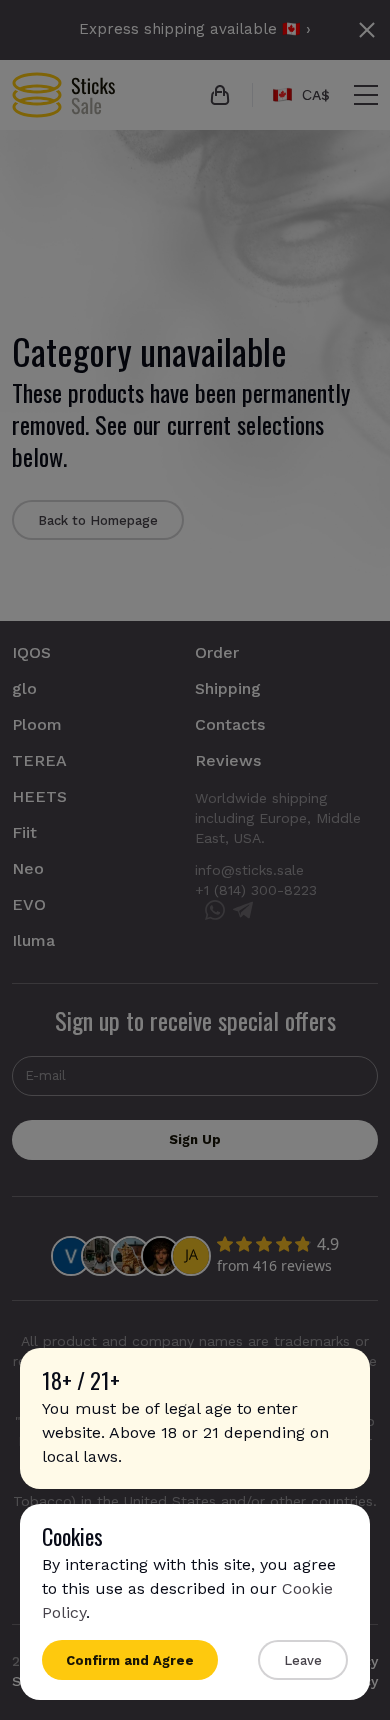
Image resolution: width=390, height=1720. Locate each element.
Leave (303, 1660)
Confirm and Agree (130, 1660)
